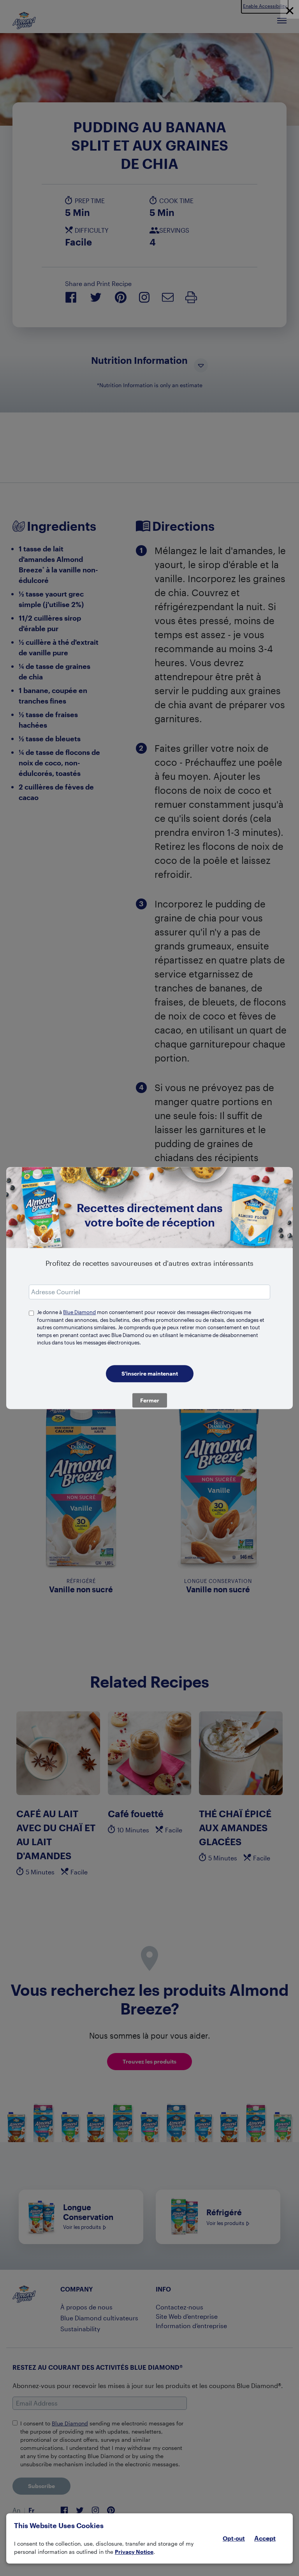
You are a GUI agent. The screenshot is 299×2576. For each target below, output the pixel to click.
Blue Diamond (79, 1312)
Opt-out (234, 2538)
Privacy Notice (134, 2552)
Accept (265, 2538)
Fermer (150, 1400)
